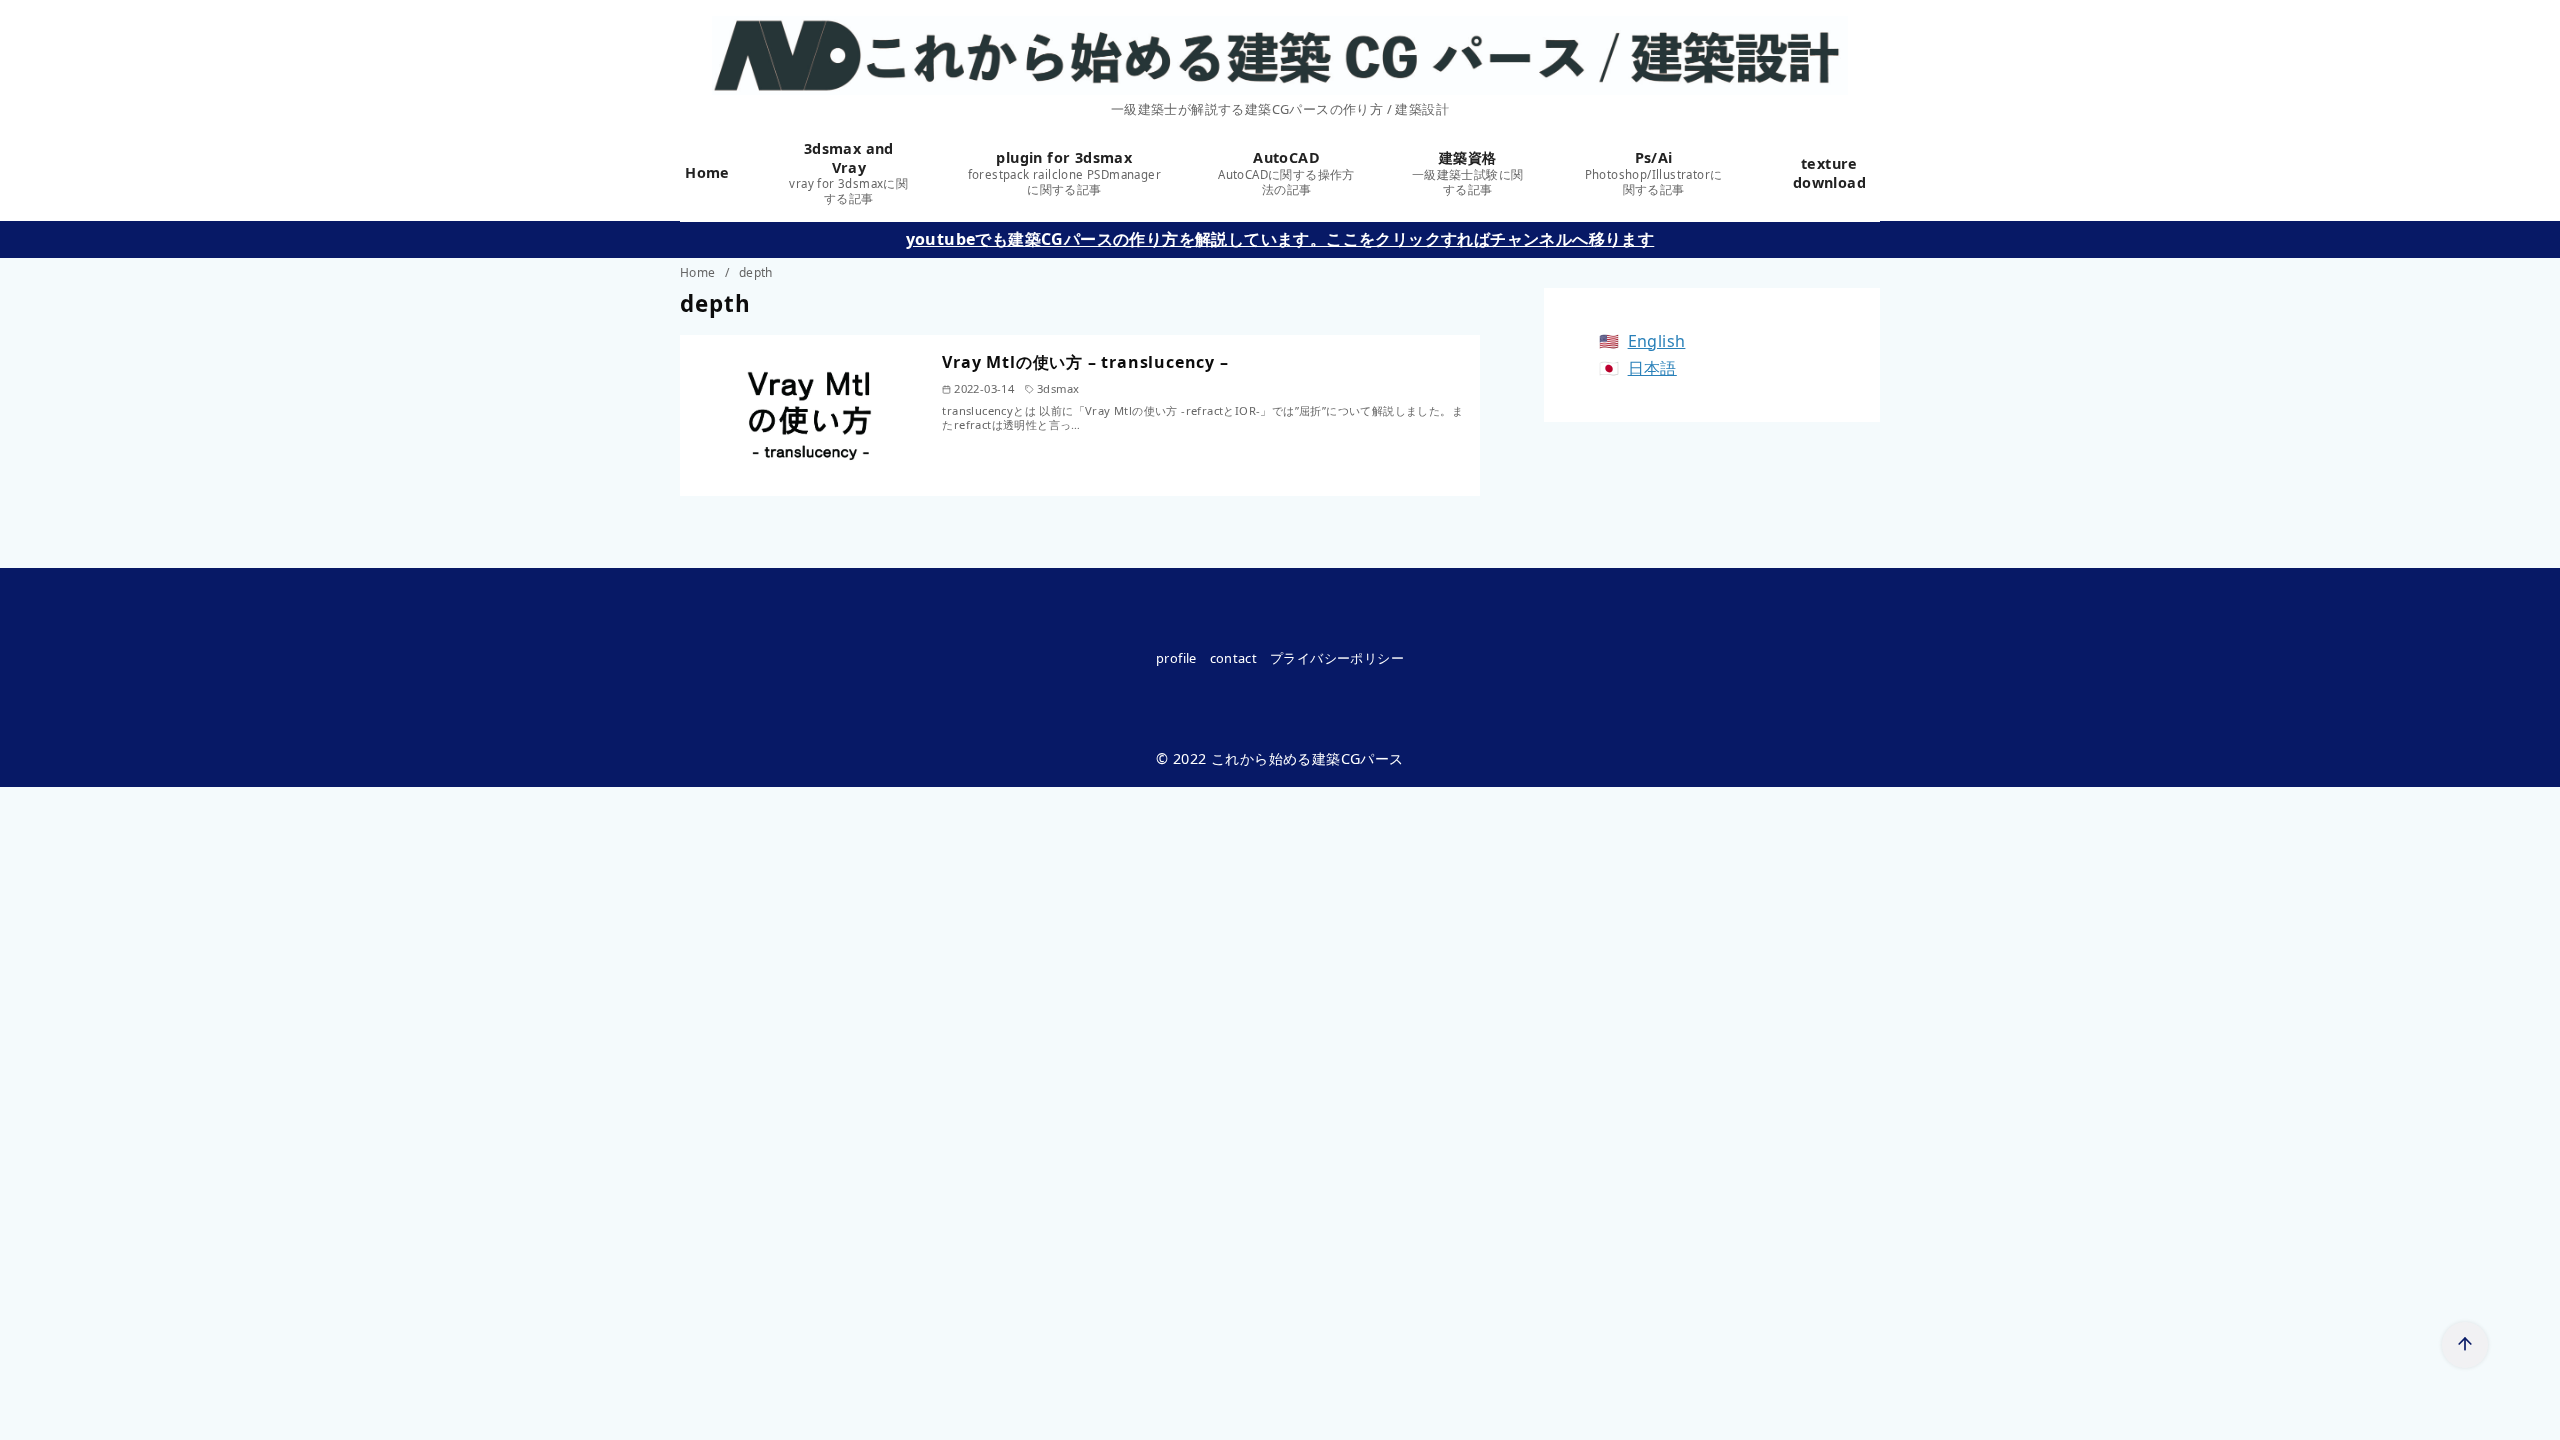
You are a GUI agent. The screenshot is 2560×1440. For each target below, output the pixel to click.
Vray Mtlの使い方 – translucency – (1085, 362)
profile (1176, 658)
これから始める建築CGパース (1307, 758)
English (1657, 341)
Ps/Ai (1654, 172)
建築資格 (1468, 172)
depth (756, 272)
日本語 (1652, 368)
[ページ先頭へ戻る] (2465, 1345)
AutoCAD (1286, 172)
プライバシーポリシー (1337, 658)
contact (1234, 658)
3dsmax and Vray (848, 172)
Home (710, 172)
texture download (1829, 173)
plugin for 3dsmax (1064, 172)
